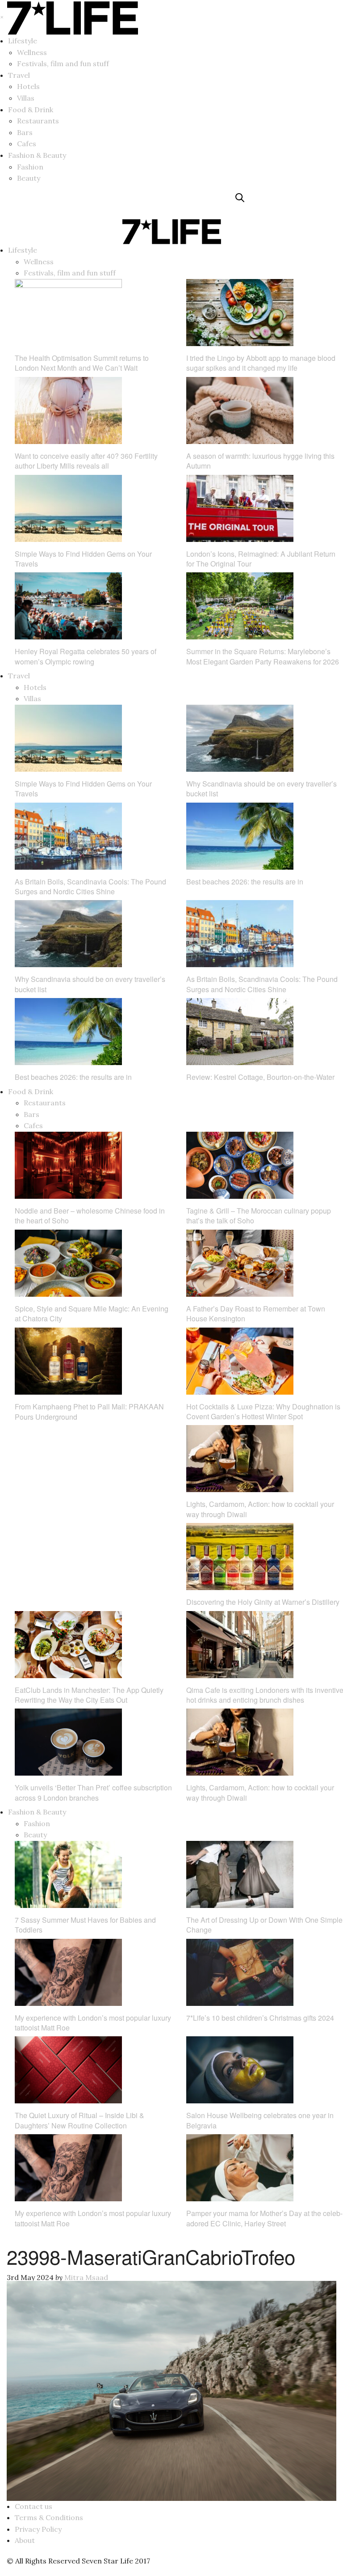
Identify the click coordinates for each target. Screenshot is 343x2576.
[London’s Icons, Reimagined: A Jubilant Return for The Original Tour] (240, 508)
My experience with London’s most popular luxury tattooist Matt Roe (93, 2023)
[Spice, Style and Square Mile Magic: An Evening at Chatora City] (68, 1262)
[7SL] (57, 205)
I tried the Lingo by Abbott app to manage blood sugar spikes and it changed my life (261, 363)
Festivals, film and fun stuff (63, 63)
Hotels (28, 86)
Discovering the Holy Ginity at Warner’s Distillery (263, 1602)
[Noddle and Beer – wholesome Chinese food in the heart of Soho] (68, 1164)
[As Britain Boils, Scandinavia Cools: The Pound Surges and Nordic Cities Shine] (68, 835)
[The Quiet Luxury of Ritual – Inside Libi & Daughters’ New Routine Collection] (68, 2069)
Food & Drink (31, 110)
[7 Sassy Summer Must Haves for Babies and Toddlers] (68, 1874)
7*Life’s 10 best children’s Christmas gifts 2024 (260, 2018)
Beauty (29, 178)
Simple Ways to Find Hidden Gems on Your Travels (83, 559)
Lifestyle (23, 41)
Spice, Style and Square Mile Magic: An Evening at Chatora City (92, 1313)
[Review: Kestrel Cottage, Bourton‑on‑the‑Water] (240, 1031)
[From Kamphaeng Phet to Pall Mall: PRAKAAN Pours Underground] (68, 1360)
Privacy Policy (38, 2529)
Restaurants (38, 121)
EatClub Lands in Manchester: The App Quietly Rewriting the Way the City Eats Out (89, 1695)
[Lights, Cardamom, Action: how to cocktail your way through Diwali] (240, 1458)
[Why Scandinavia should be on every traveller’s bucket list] (240, 737)
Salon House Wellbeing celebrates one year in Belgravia (260, 2120)
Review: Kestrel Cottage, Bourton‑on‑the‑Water (260, 1077)
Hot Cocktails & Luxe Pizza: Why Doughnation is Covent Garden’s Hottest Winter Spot (263, 1411)
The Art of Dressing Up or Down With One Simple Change (264, 1925)
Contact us (33, 2506)
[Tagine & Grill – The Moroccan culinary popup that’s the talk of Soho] (240, 1164)
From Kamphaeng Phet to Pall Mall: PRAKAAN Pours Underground (89, 1411)
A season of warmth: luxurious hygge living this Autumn (260, 461)
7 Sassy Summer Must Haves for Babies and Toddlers (85, 1925)
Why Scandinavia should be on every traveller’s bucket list (261, 789)
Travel (19, 75)
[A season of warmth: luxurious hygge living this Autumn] (240, 410)
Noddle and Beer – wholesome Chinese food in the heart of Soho (90, 1216)
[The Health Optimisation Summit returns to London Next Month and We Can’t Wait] (68, 312)
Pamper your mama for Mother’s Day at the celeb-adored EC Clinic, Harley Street (264, 2218)
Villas (26, 98)
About (25, 2540)
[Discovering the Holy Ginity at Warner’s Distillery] (240, 1556)
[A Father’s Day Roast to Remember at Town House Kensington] (240, 1262)
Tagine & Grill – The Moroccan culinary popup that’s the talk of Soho (259, 1216)
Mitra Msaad (86, 2277)
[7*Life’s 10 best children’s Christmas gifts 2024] (240, 1971)
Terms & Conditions (49, 2517)
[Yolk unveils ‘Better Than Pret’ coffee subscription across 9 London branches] (68, 1741)
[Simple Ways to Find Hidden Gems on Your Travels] (68, 508)
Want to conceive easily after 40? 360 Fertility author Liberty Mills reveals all (86, 461)
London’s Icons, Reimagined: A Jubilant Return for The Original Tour (261, 559)
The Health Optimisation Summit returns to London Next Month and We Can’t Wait (82, 363)
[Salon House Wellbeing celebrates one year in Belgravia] (240, 2069)
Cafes (27, 144)
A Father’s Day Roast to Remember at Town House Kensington (256, 1313)
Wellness (32, 52)
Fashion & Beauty (37, 155)
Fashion (30, 167)
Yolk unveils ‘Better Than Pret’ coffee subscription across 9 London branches (93, 1792)
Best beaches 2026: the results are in (245, 882)
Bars (25, 132)
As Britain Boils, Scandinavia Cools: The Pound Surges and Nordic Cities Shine (90, 886)
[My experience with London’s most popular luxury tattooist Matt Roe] (68, 1971)
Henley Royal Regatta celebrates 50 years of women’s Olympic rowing (86, 656)
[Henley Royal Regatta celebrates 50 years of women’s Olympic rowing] (68, 605)
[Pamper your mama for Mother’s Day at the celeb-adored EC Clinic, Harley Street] (240, 2167)
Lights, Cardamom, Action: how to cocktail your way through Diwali (260, 1509)
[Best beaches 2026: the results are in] (240, 835)
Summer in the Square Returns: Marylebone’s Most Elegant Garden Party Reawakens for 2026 (263, 656)
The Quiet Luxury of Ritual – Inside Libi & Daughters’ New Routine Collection (79, 2120)
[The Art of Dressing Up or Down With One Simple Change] (240, 1874)
